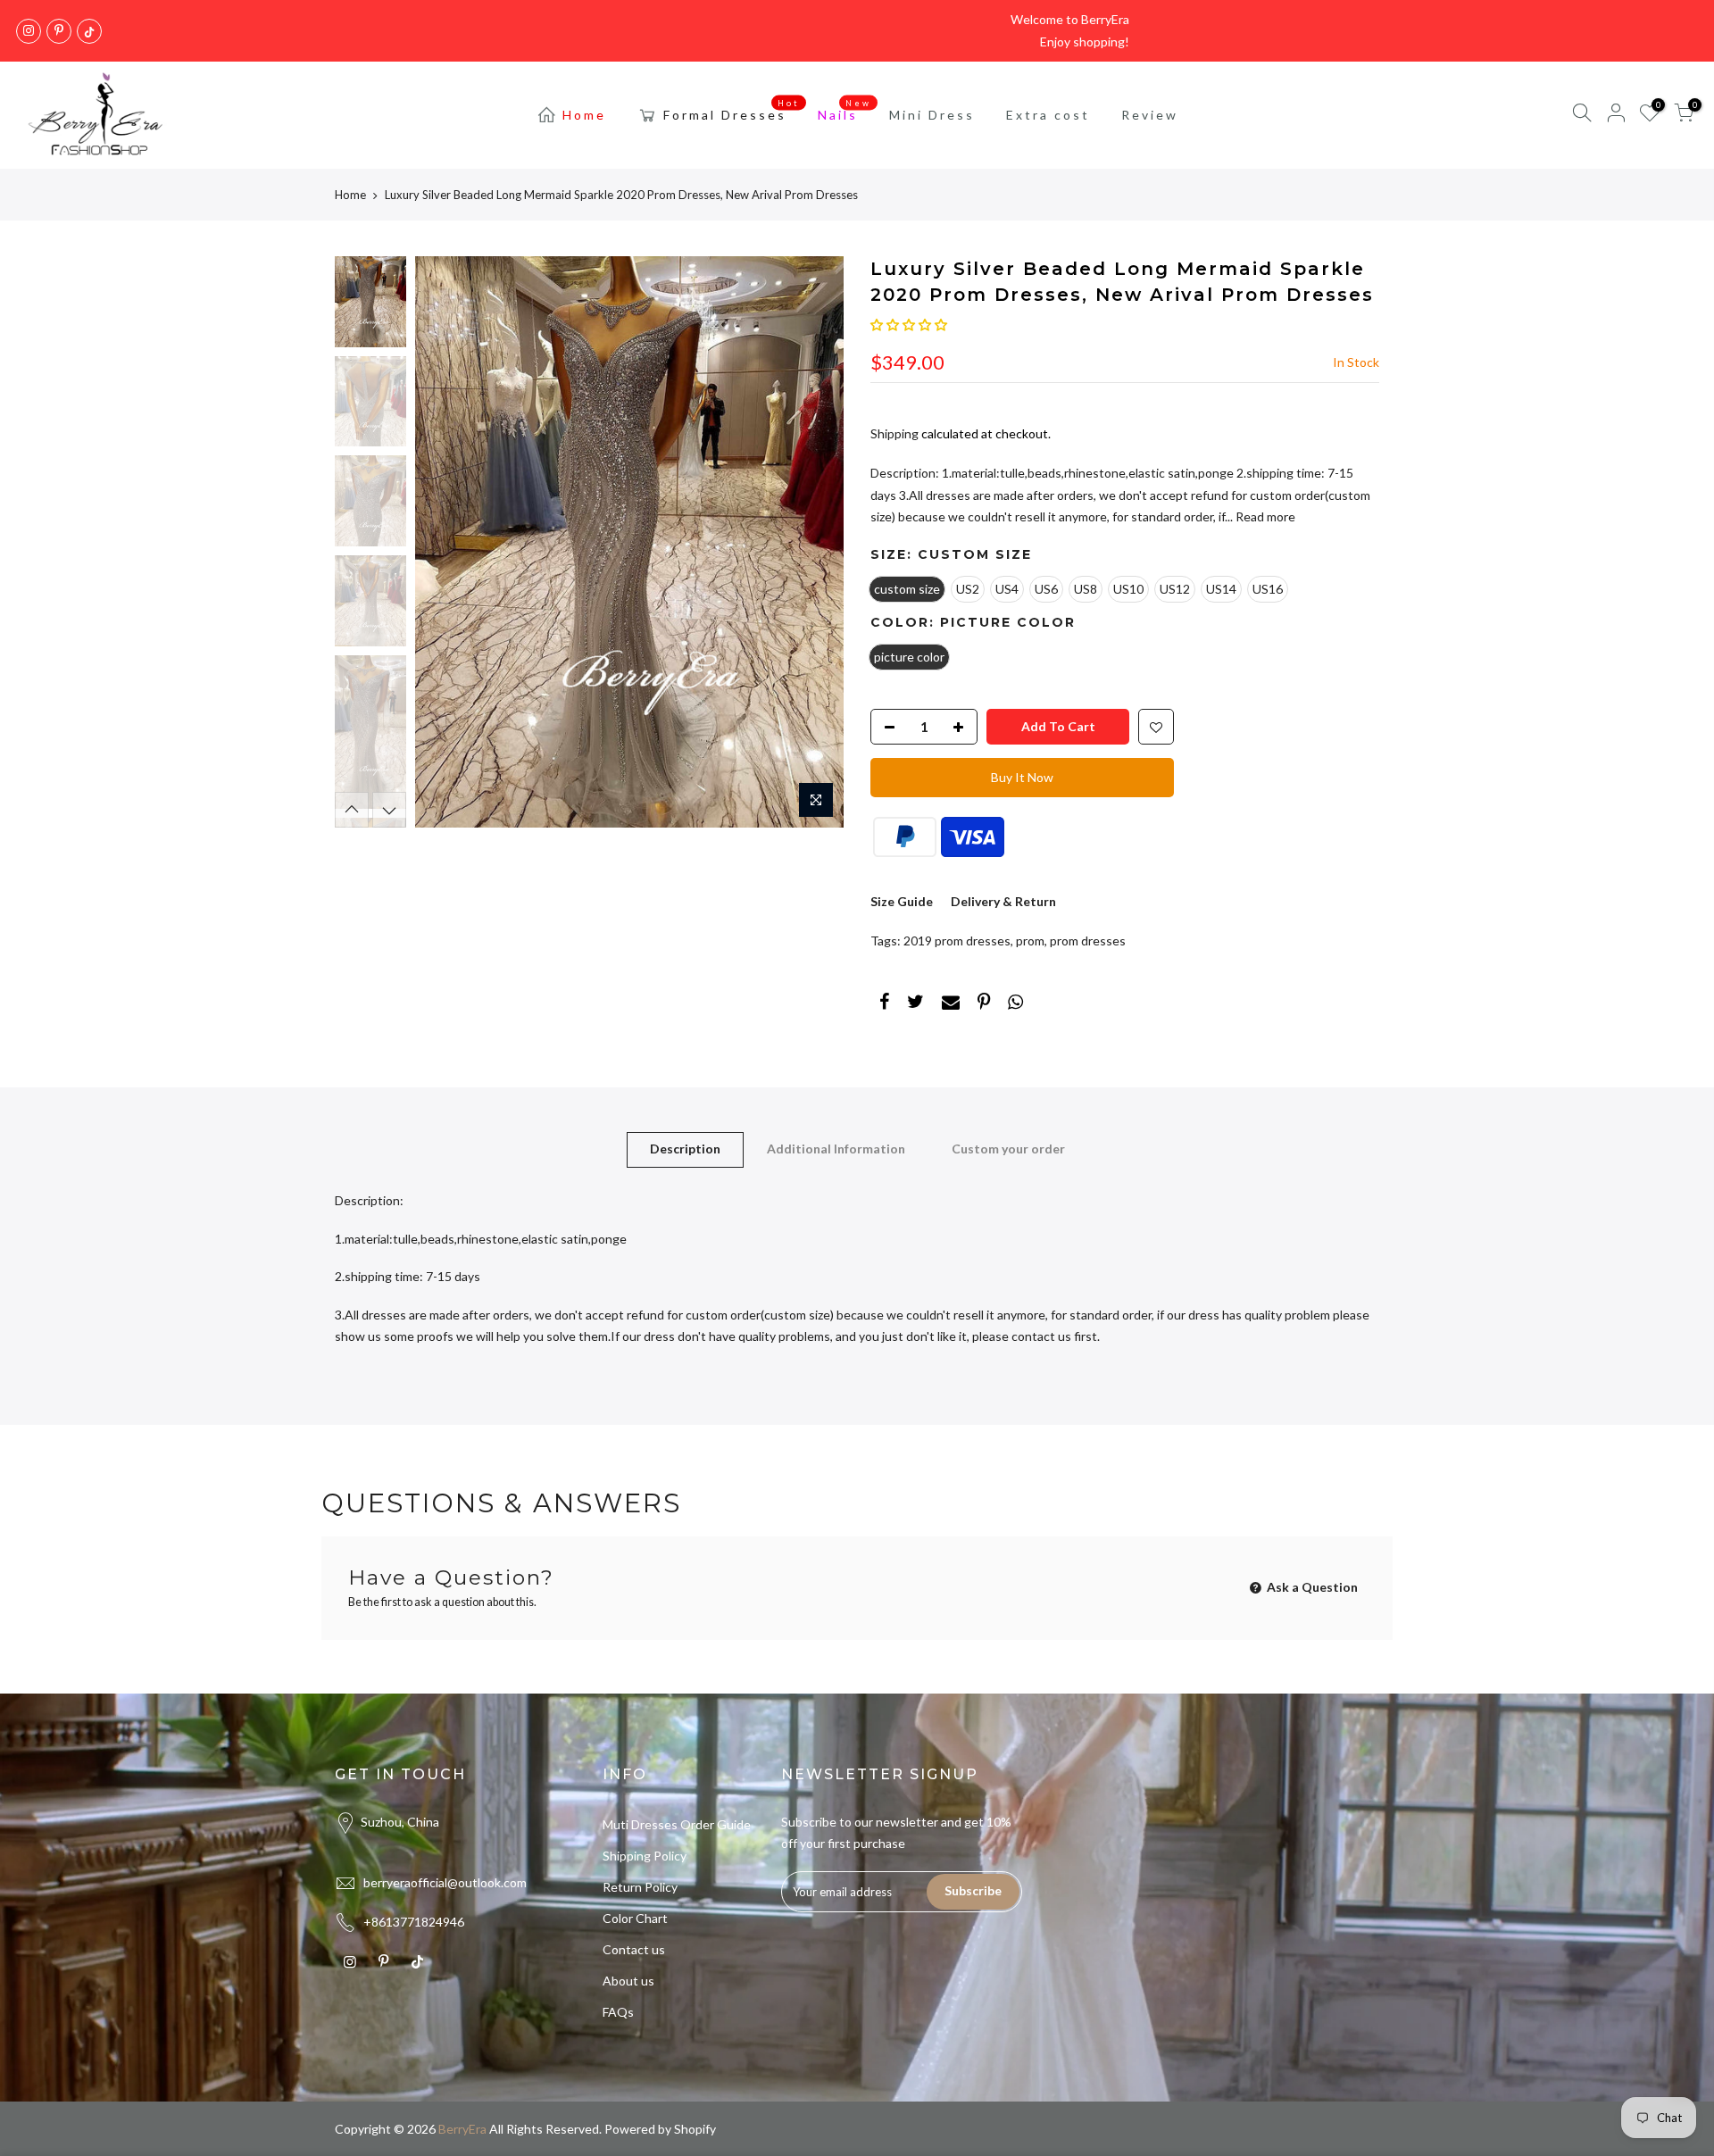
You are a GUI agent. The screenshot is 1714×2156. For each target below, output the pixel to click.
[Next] (812, 542)
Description (685, 1149)
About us (628, 1981)
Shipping (894, 433)
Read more (1264, 516)
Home (584, 115)
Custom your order (1008, 1149)
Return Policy (640, 1887)
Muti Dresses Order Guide (677, 1824)
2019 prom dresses (957, 941)
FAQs (618, 2012)
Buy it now (1022, 777)
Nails (845, 111)
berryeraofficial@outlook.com (445, 1882)
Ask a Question (1311, 1587)
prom (1030, 941)
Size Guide (902, 901)
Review (1150, 115)
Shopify (695, 2129)
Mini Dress (932, 115)
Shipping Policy (645, 1856)
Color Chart (635, 1918)
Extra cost (1048, 115)
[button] (909, 325)
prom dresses (1088, 941)
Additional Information (836, 1149)
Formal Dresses (732, 111)
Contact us (634, 1949)
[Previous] (446, 542)
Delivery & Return (1003, 901)
